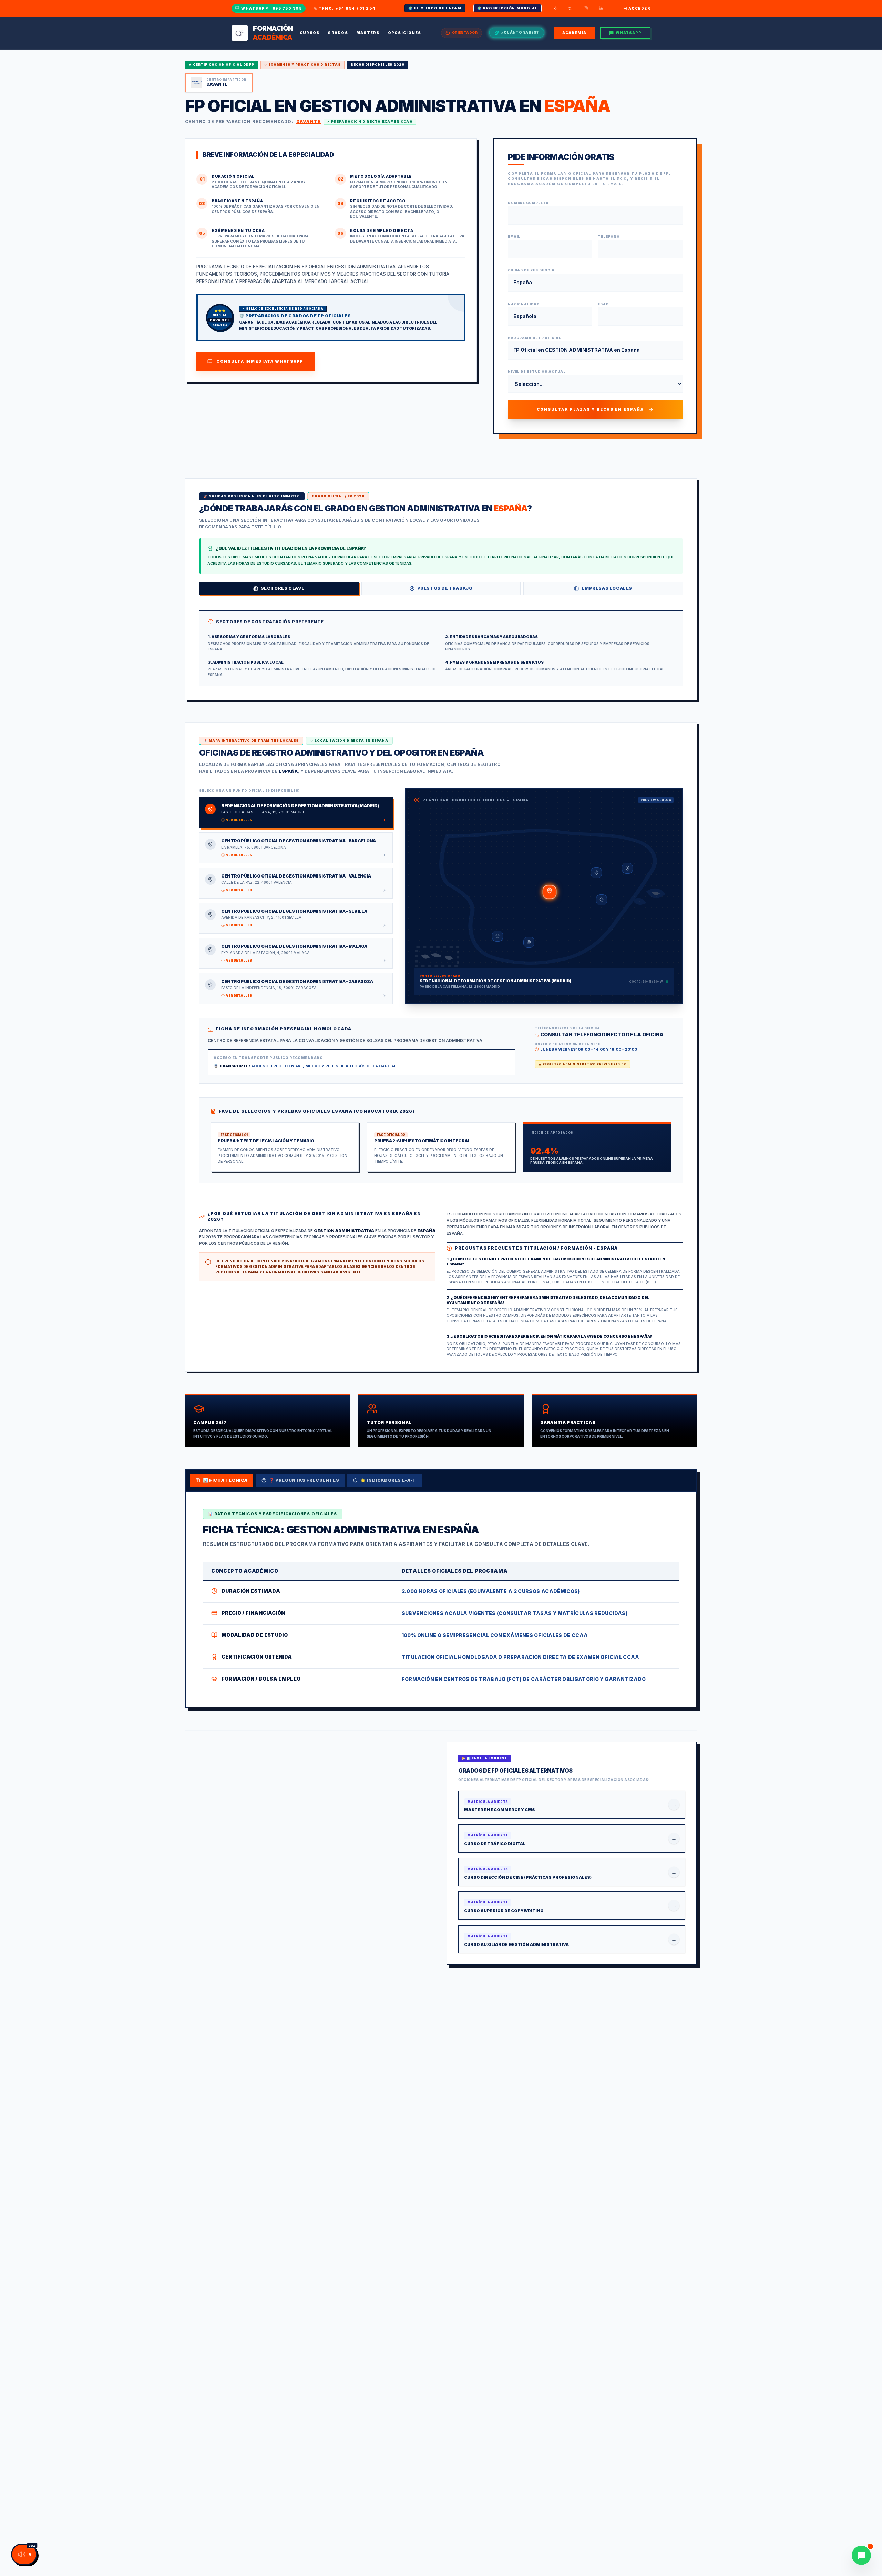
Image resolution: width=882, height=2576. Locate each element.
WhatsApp (629, 33)
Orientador (465, 33)
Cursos (310, 33)
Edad (603, 304)
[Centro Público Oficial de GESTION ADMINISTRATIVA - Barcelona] (627, 868)
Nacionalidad (524, 304)
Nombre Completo (529, 203)
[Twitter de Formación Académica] (571, 8)
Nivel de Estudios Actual (537, 372)
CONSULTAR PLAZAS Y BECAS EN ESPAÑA (590, 409)
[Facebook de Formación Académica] (555, 8)
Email (514, 237)
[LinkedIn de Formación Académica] (601, 8)
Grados (338, 33)
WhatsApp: (271, 8)
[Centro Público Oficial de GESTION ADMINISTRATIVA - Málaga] (529, 942)
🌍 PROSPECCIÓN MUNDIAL (507, 8)
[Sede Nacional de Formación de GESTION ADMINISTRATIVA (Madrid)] (550, 892)
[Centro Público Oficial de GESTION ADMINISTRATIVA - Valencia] (602, 900)
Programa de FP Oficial (535, 338)
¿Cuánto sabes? (520, 33)
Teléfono (609, 237)
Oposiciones (405, 33)
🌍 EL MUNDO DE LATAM (435, 8)
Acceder (640, 8)
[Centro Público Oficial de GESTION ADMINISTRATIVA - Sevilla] (498, 936)
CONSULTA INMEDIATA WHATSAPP (260, 361)
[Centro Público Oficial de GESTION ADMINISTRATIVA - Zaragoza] (596, 873)
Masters (368, 33)
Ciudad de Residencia (531, 270)
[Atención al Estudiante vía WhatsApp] (861, 2555)
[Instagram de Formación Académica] (586, 8)
